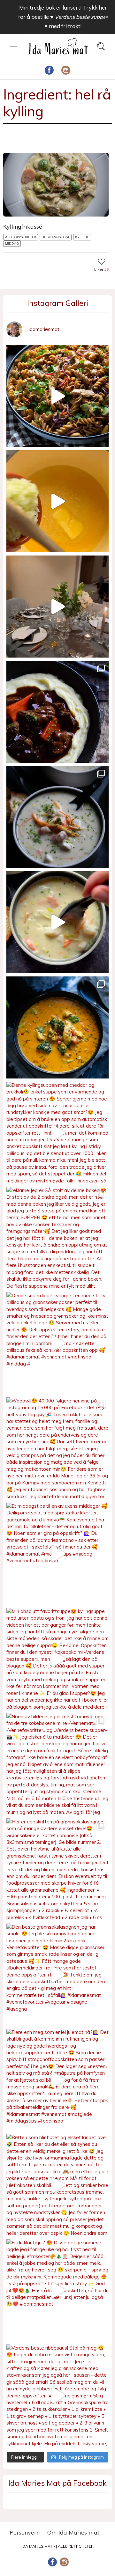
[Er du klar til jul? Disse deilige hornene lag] (57, 2290)
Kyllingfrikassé (23, 227)
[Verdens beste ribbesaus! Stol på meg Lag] (57, 2396)
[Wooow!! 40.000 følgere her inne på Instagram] (57, 1448)
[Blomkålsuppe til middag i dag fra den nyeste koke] (57, 501)
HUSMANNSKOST (56, 237)
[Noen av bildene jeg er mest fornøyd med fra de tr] (57, 1764)
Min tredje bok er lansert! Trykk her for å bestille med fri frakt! (63, 17)
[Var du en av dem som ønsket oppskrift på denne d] (57, 817)
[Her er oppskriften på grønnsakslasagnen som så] (57, 1869)
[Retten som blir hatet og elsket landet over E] (57, 2185)
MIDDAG (12, 243)
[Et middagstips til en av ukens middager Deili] (57, 1554)
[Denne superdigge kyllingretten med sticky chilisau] (57, 1343)
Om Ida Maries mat (73, 2532)
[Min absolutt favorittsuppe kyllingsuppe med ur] (57, 1659)
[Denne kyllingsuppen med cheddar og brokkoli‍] (57, 1133)
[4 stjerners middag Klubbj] (57, 607)
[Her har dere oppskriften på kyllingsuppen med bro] (57, 1027)
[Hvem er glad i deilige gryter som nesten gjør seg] (57, 712)
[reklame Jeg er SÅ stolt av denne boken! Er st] (57, 1238)
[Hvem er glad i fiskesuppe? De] (57, 922)
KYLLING (82, 237)
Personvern (25, 2532)
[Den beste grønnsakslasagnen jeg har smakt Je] (57, 1975)
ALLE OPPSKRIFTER (21, 237)
